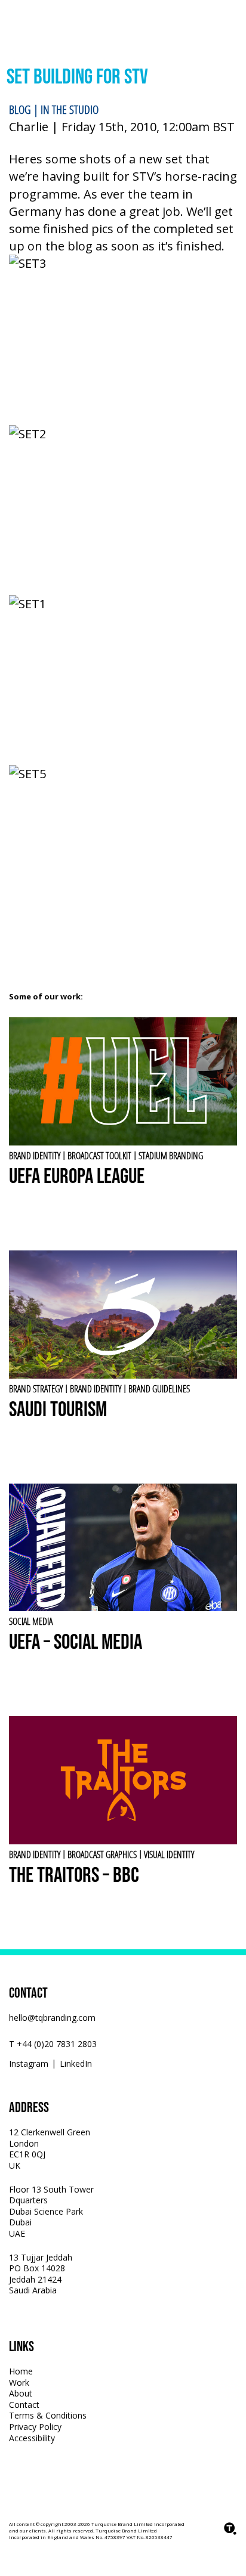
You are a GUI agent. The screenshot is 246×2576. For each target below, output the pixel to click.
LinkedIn (76, 2064)
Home (21, 2371)
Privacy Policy (35, 2427)
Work (19, 2383)
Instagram (29, 2064)
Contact (24, 2405)
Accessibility (32, 2438)
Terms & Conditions (48, 2415)
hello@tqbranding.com (52, 2018)
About (21, 2393)
